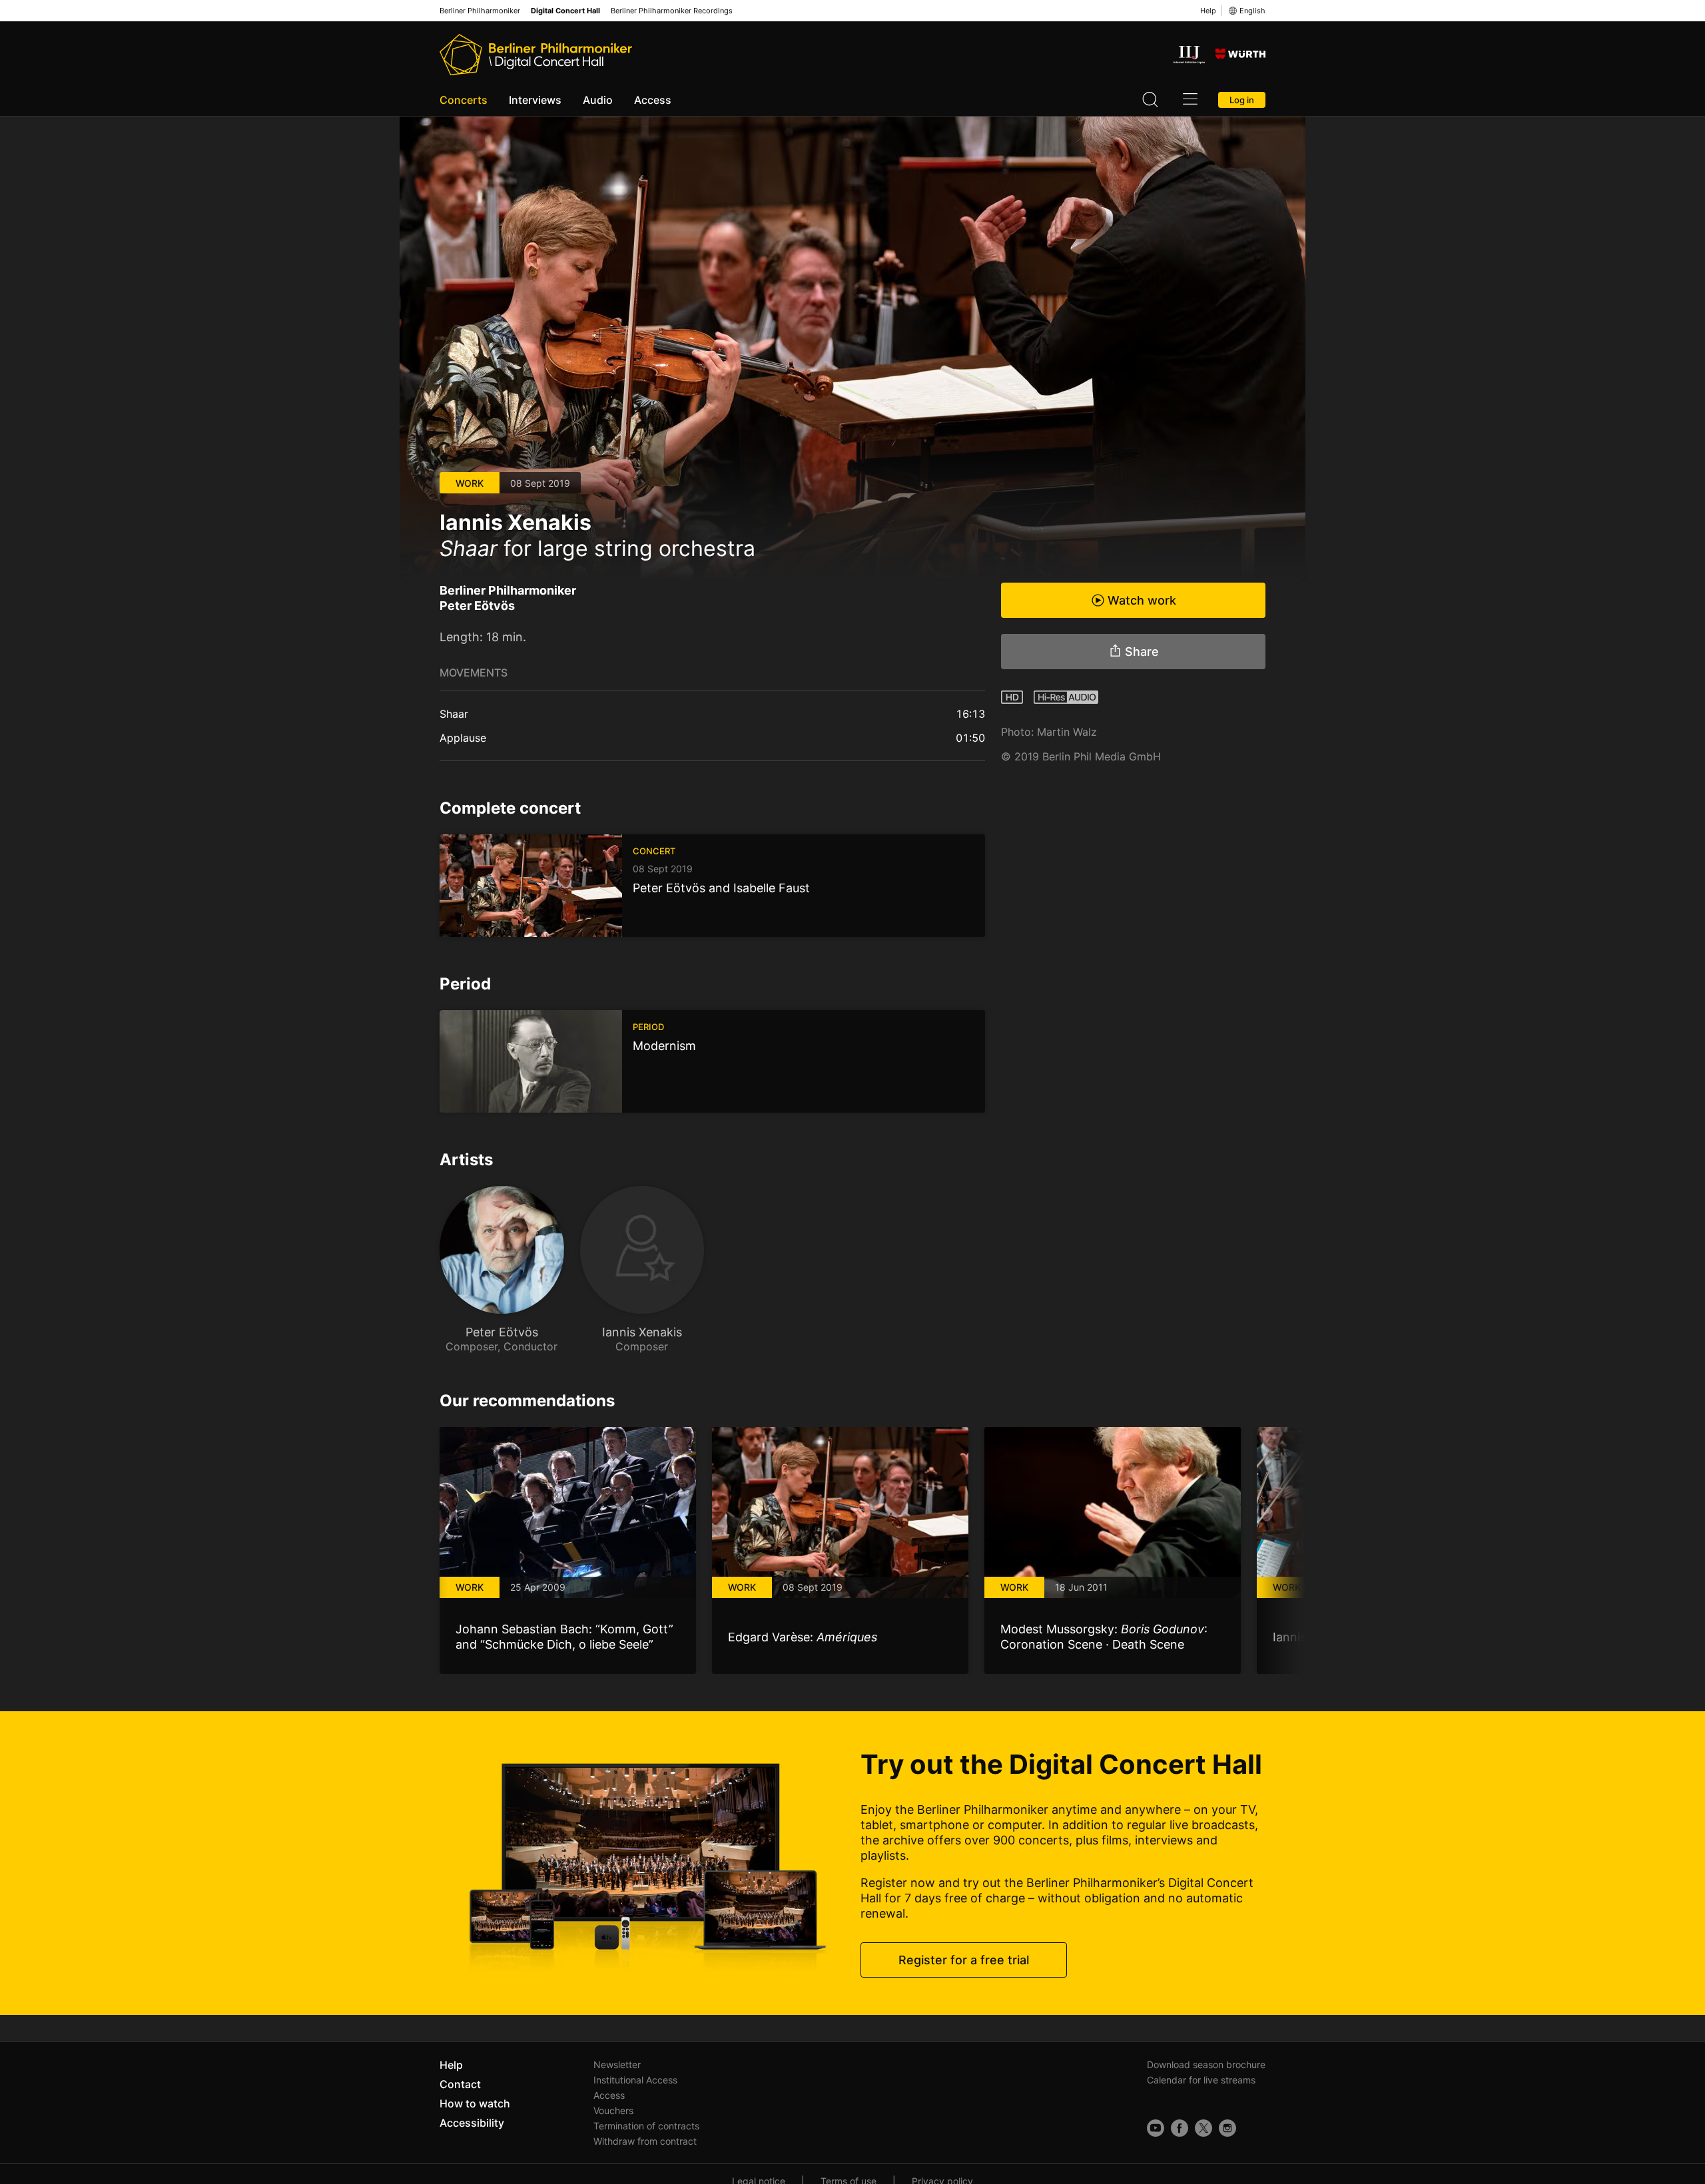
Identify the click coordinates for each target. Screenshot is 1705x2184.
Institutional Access (635, 2080)
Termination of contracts (646, 2126)
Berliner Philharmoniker (480, 11)
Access (653, 100)
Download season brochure (1206, 2064)
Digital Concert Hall (565, 11)
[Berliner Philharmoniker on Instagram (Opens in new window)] (1227, 2128)
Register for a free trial (964, 1960)
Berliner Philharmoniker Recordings (672, 11)
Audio (598, 100)
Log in (1242, 100)
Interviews (535, 100)
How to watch (475, 2103)
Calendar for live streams (1201, 2080)
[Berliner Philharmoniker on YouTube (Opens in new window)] (1156, 2128)
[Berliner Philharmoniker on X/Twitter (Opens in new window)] (1203, 2128)
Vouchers (613, 2110)
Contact (460, 2084)
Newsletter (617, 2064)
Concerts (464, 100)
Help (1208, 11)
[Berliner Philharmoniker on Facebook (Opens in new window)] (1180, 2128)
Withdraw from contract (645, 2141)
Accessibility (472, 2123)
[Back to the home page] (536, 55)
